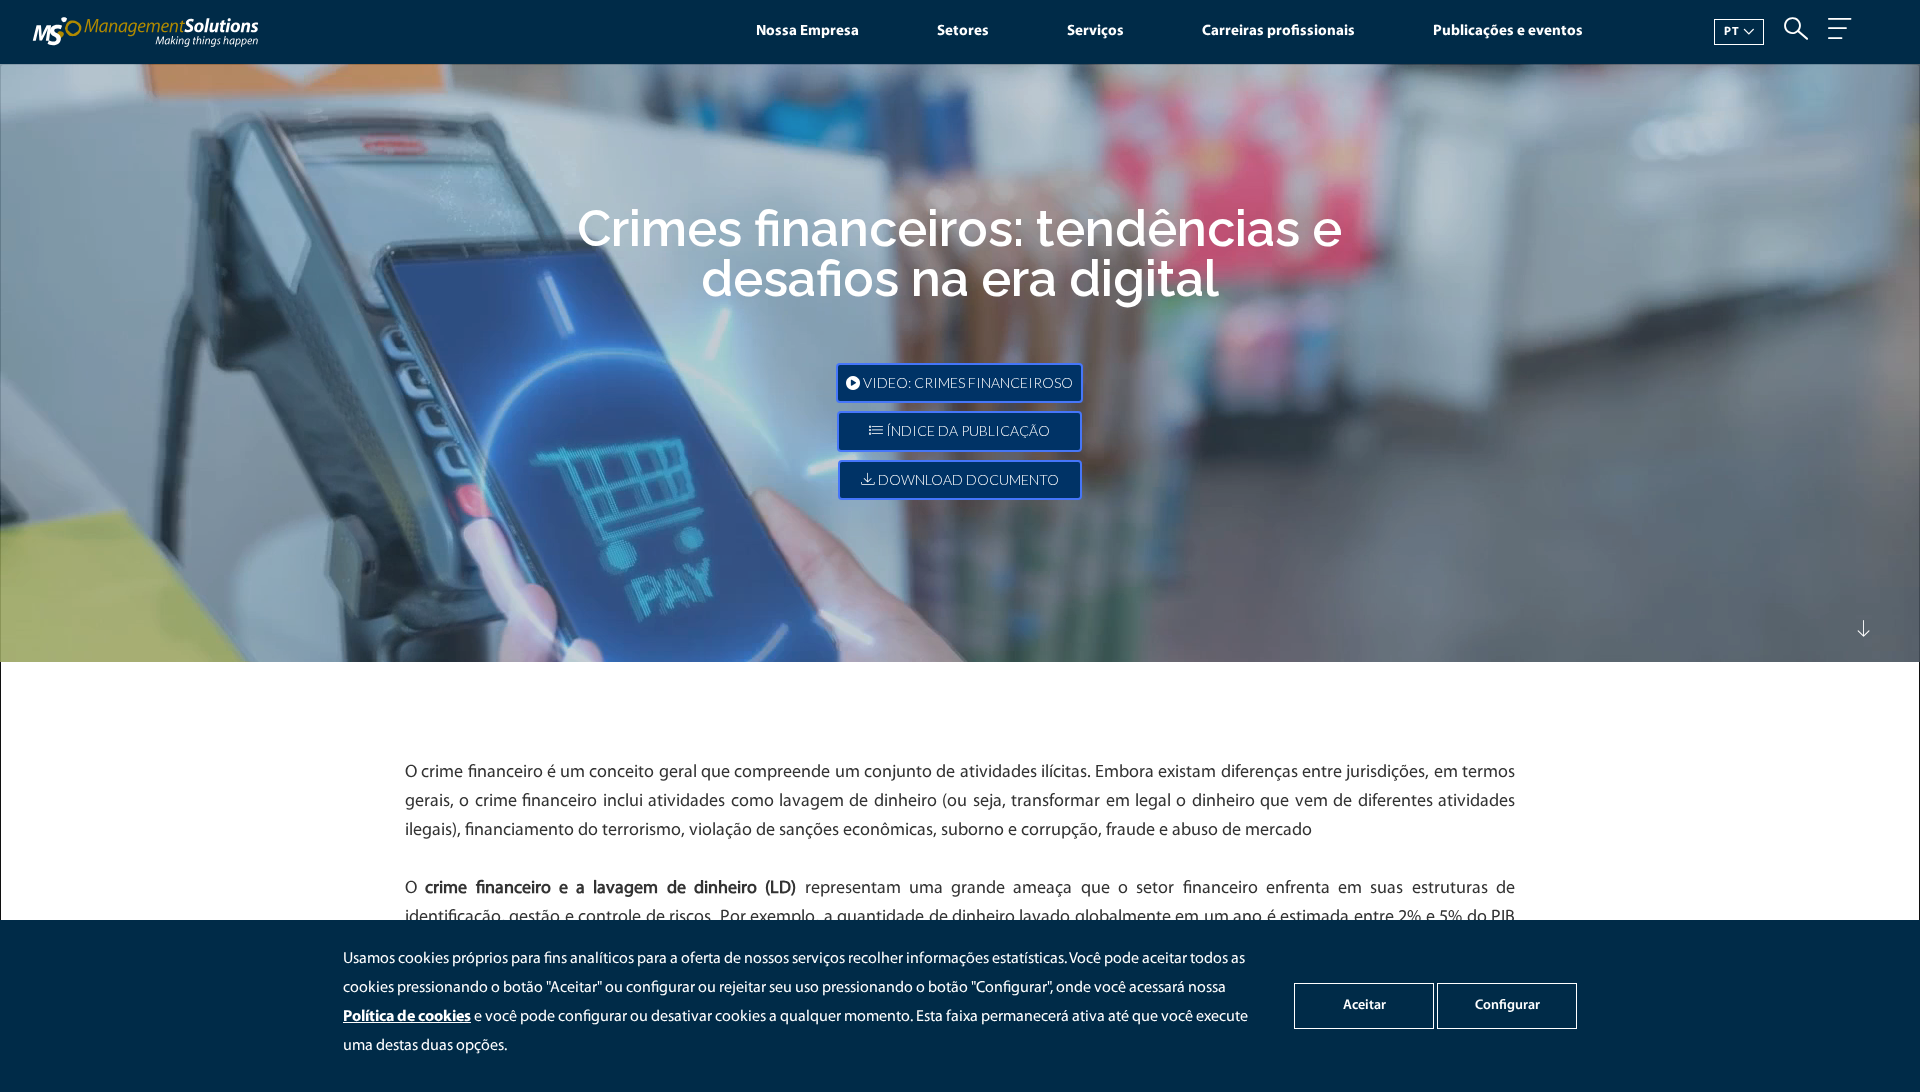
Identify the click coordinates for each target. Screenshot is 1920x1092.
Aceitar (1364, 1005)
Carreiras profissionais (1278, 31)
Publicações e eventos (1508, 31)
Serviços (1095, 31)
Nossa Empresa (807, 31)
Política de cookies (407, 1017)
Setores (963, 31)
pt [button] (1732, 32)
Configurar (1507, 1005)
